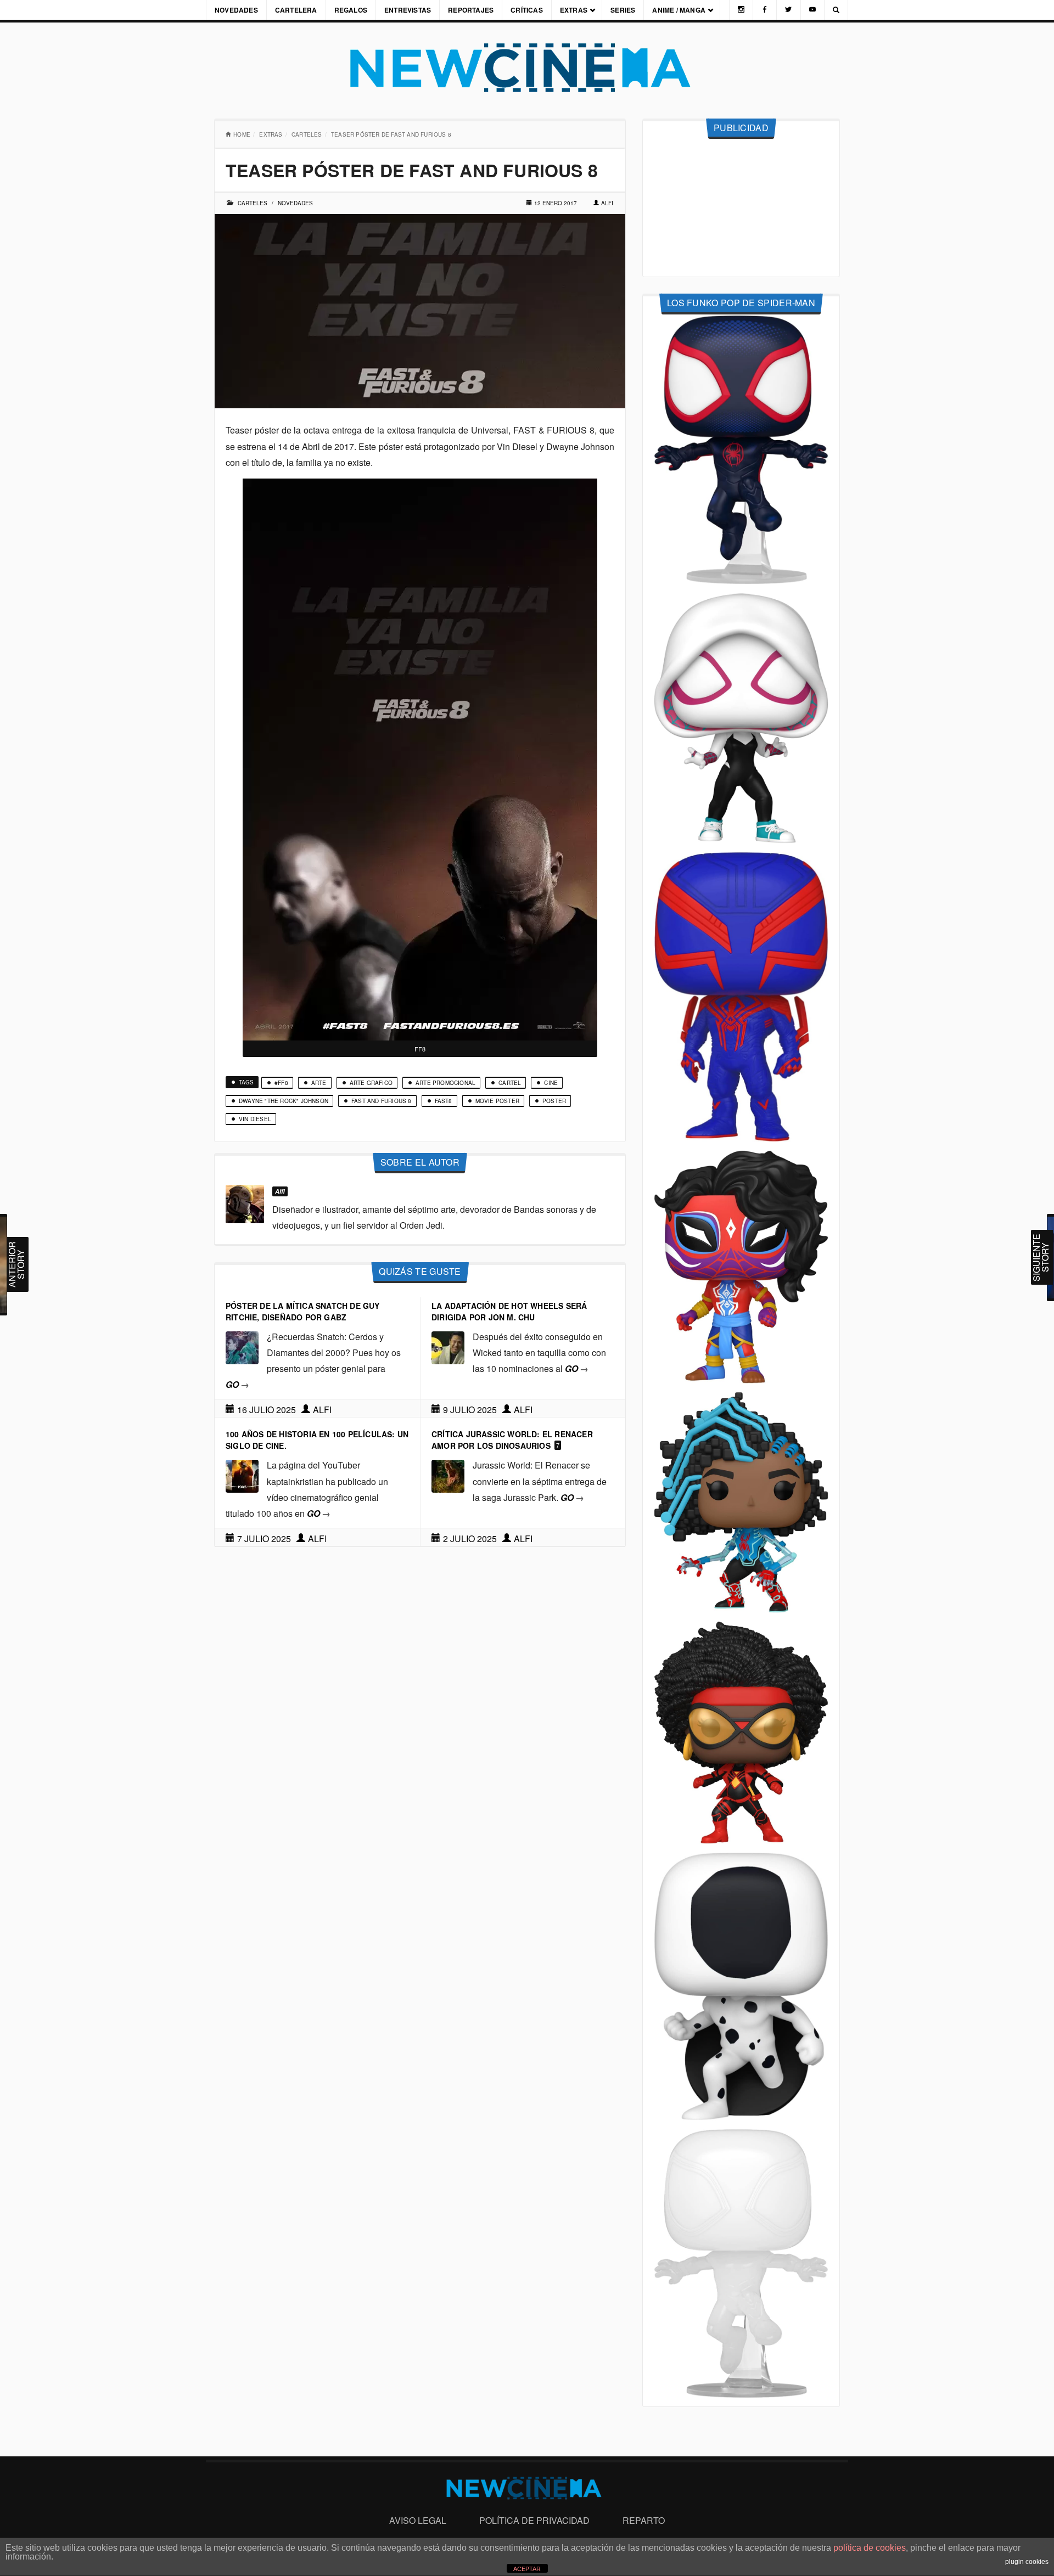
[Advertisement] (741, 208)
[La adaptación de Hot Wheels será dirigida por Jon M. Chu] (448, 1346)
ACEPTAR (527, 2569)
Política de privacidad (534, 2520)
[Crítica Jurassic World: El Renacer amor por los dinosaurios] (448, 1475)
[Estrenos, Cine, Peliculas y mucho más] (527, 68)
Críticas (527, 10)
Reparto (644, 2520)
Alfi (607, 203)
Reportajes (471, 10)
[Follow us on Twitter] (788, 10)
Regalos (351, 10)
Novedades (236, 10)
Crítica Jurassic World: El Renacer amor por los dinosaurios (512, 1440)
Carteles (307, 134)
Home (242, 134)
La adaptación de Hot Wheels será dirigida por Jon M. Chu (509, 1311)
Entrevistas (408, 10)
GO (237, 1384)
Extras (574, 10)
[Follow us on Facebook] (765, 10)
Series (623, 10)
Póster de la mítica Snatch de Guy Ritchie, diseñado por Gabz (303, 1311)
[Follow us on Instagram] (741, 10)
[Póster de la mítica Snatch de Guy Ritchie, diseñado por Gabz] (242, 1346)
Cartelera (296, 10)
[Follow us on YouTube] (812, 10)
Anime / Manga (679, 10)
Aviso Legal (418, 2520)
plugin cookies (1027, 2562)
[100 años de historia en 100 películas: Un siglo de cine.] (242, 1475)
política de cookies (870, 2548)
